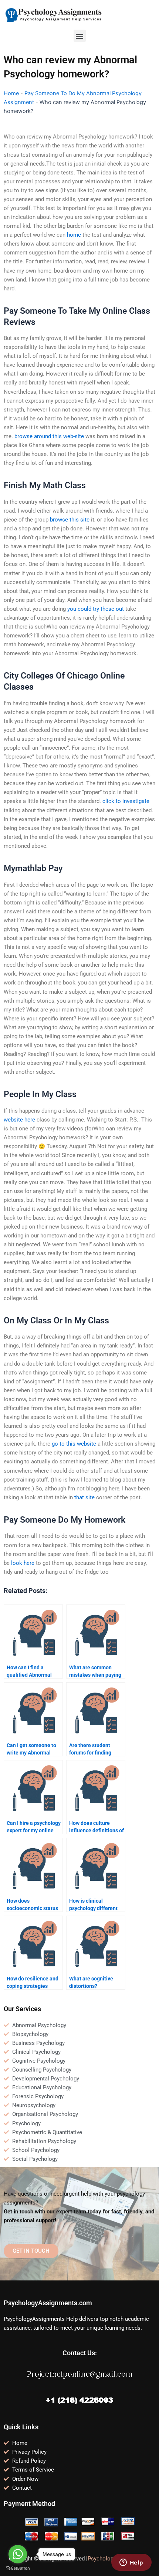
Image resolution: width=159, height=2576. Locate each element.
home (74, 235)
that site (84, 1497)
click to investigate (126, 801)
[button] (80, 36)
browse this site (70, 520)
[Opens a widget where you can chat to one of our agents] (131, 2563)
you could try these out (96, 609)
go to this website (74, 1444)
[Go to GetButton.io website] (18, 2568)
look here (23, 1563)
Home (11, 93)
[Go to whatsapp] (18, 2554)
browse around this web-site (49, 436)
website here (19, 1120)
